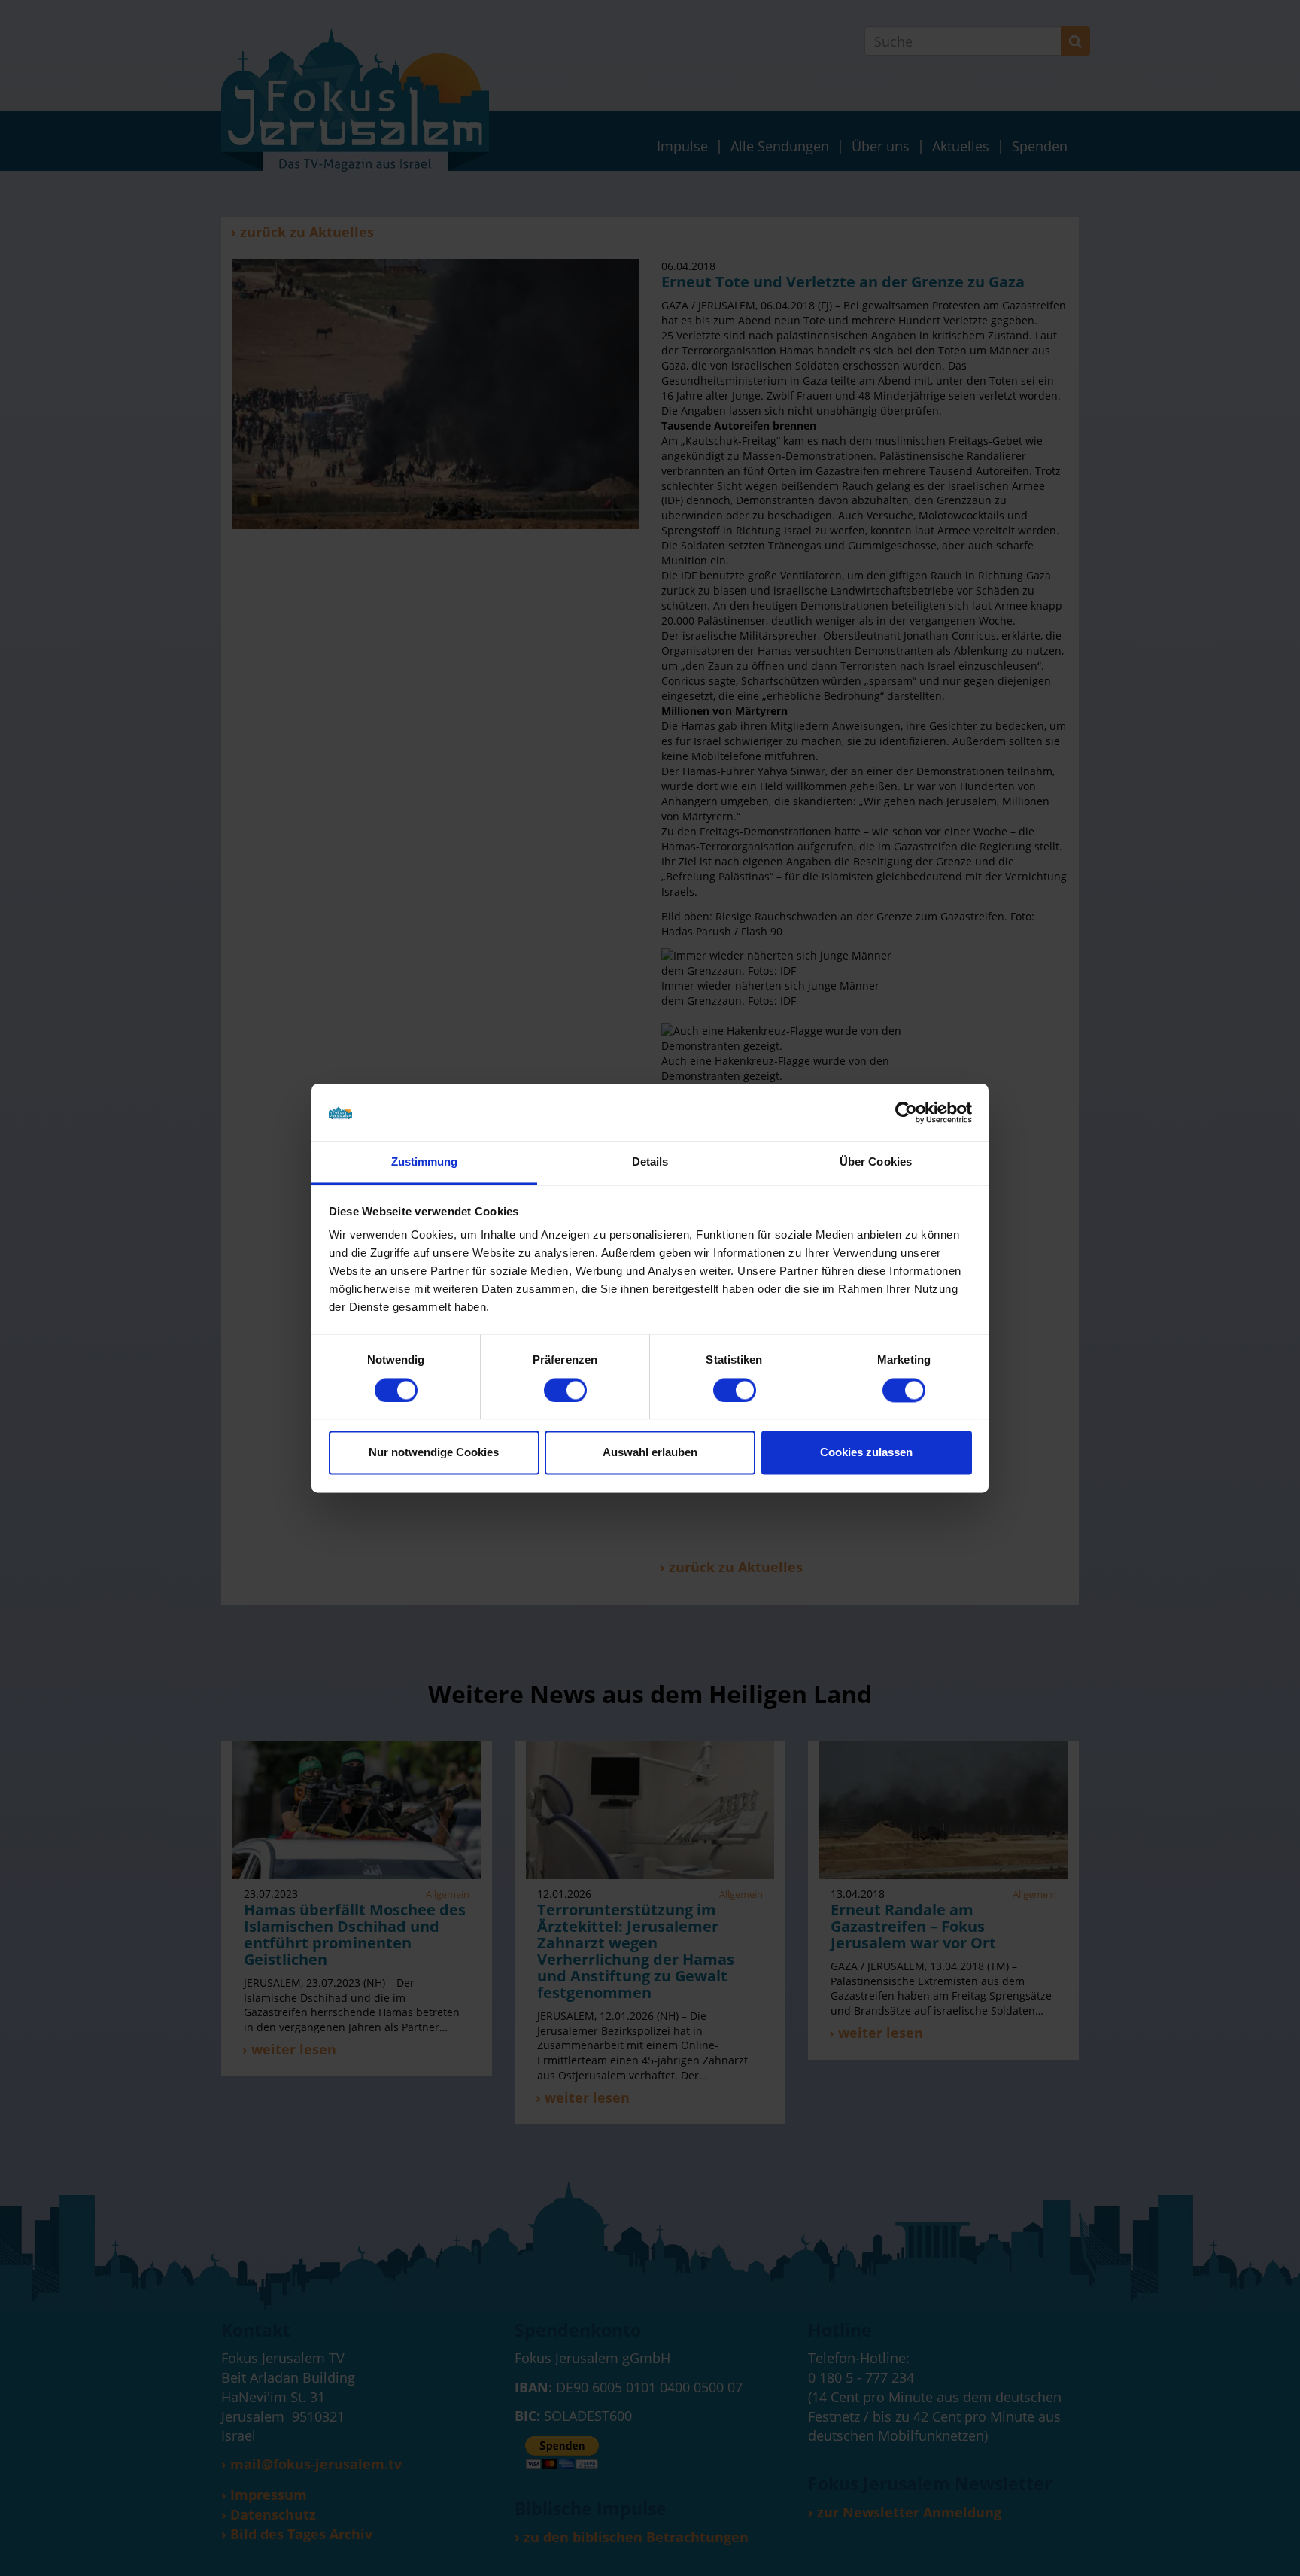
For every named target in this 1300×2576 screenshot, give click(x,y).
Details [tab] (650, 1162)
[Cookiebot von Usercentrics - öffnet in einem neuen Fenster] (906, 1112)
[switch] (565, 1390)
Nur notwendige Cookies (434, 1453)
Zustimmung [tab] (425, 1162)
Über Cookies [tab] (876, 1162)
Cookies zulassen (866, 1453)
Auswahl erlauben (650, 1453)
